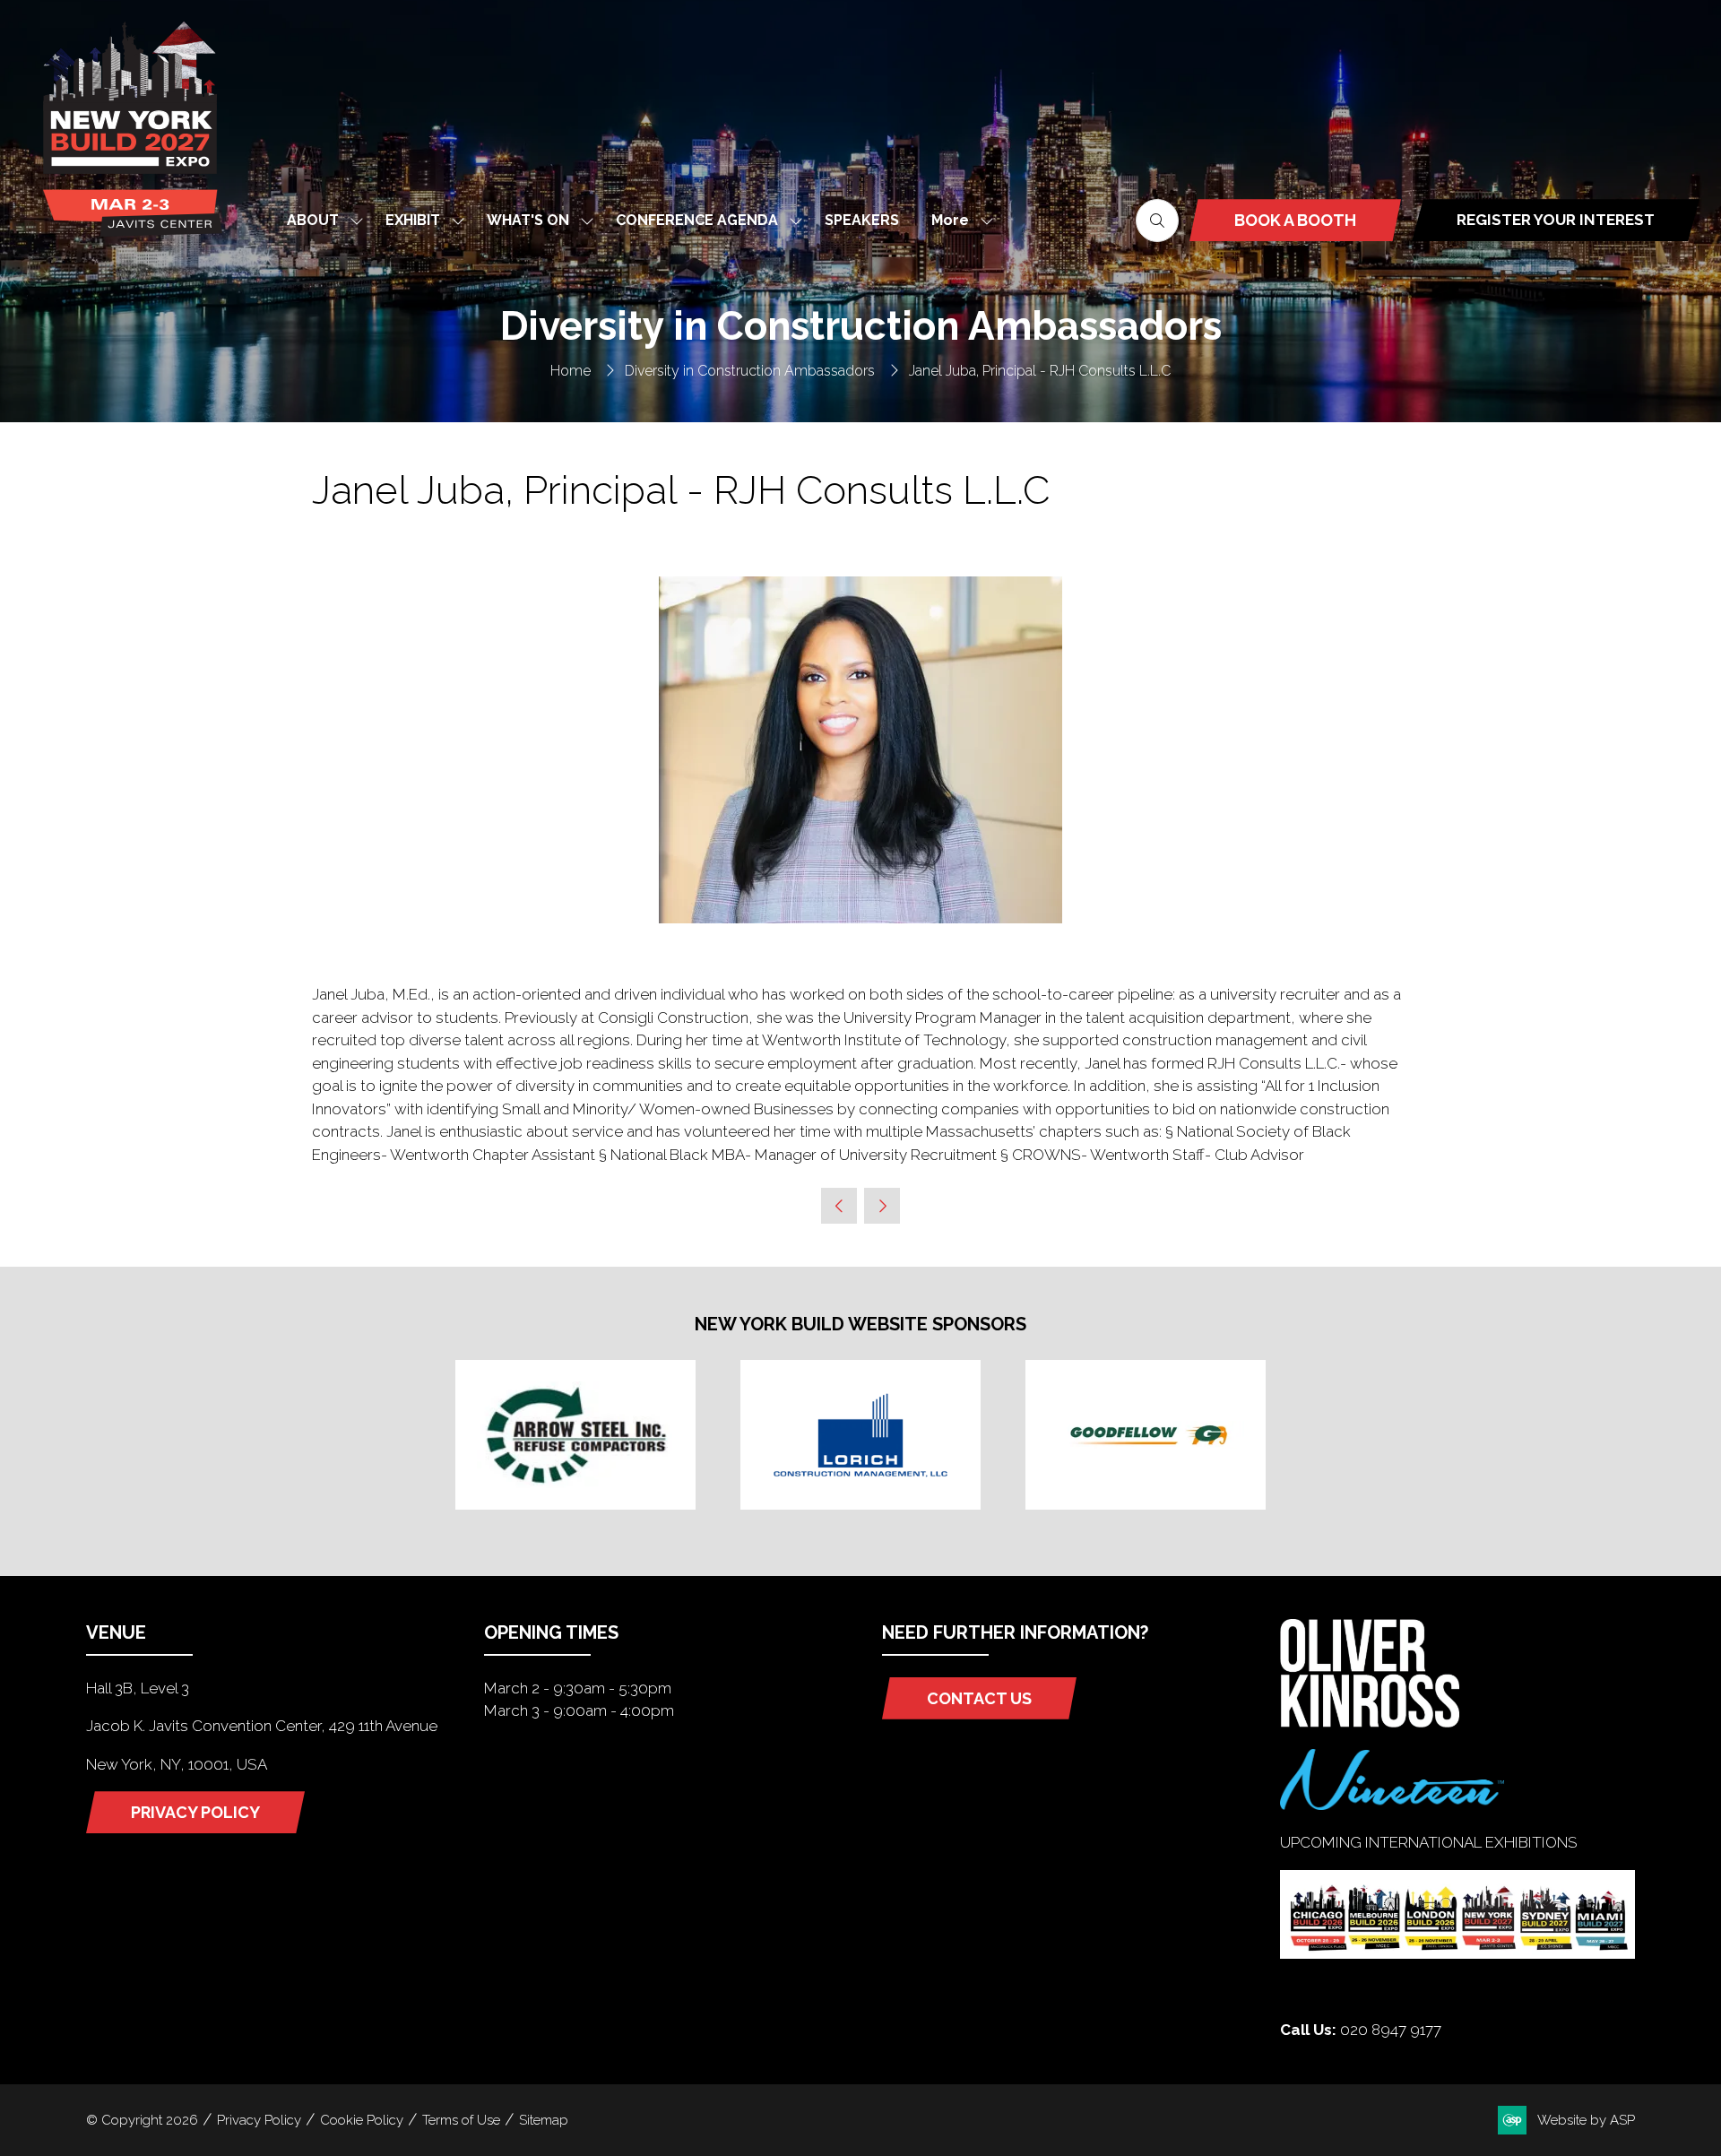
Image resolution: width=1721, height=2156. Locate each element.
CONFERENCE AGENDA (697, 220)
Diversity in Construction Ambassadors (750, 371)
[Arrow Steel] (575, 1434)
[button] (957, 220)
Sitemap (544, 2120)
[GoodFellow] (1146, 1434)
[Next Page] (882, 1206)
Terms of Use (461, 2120)
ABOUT (313, 220)
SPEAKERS (862, 220)
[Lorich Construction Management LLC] (860, 1434)
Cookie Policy (362, 2120)
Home (571, 371)
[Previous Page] (839, 1206)
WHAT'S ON (528, 220)
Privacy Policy (259, 2120)
